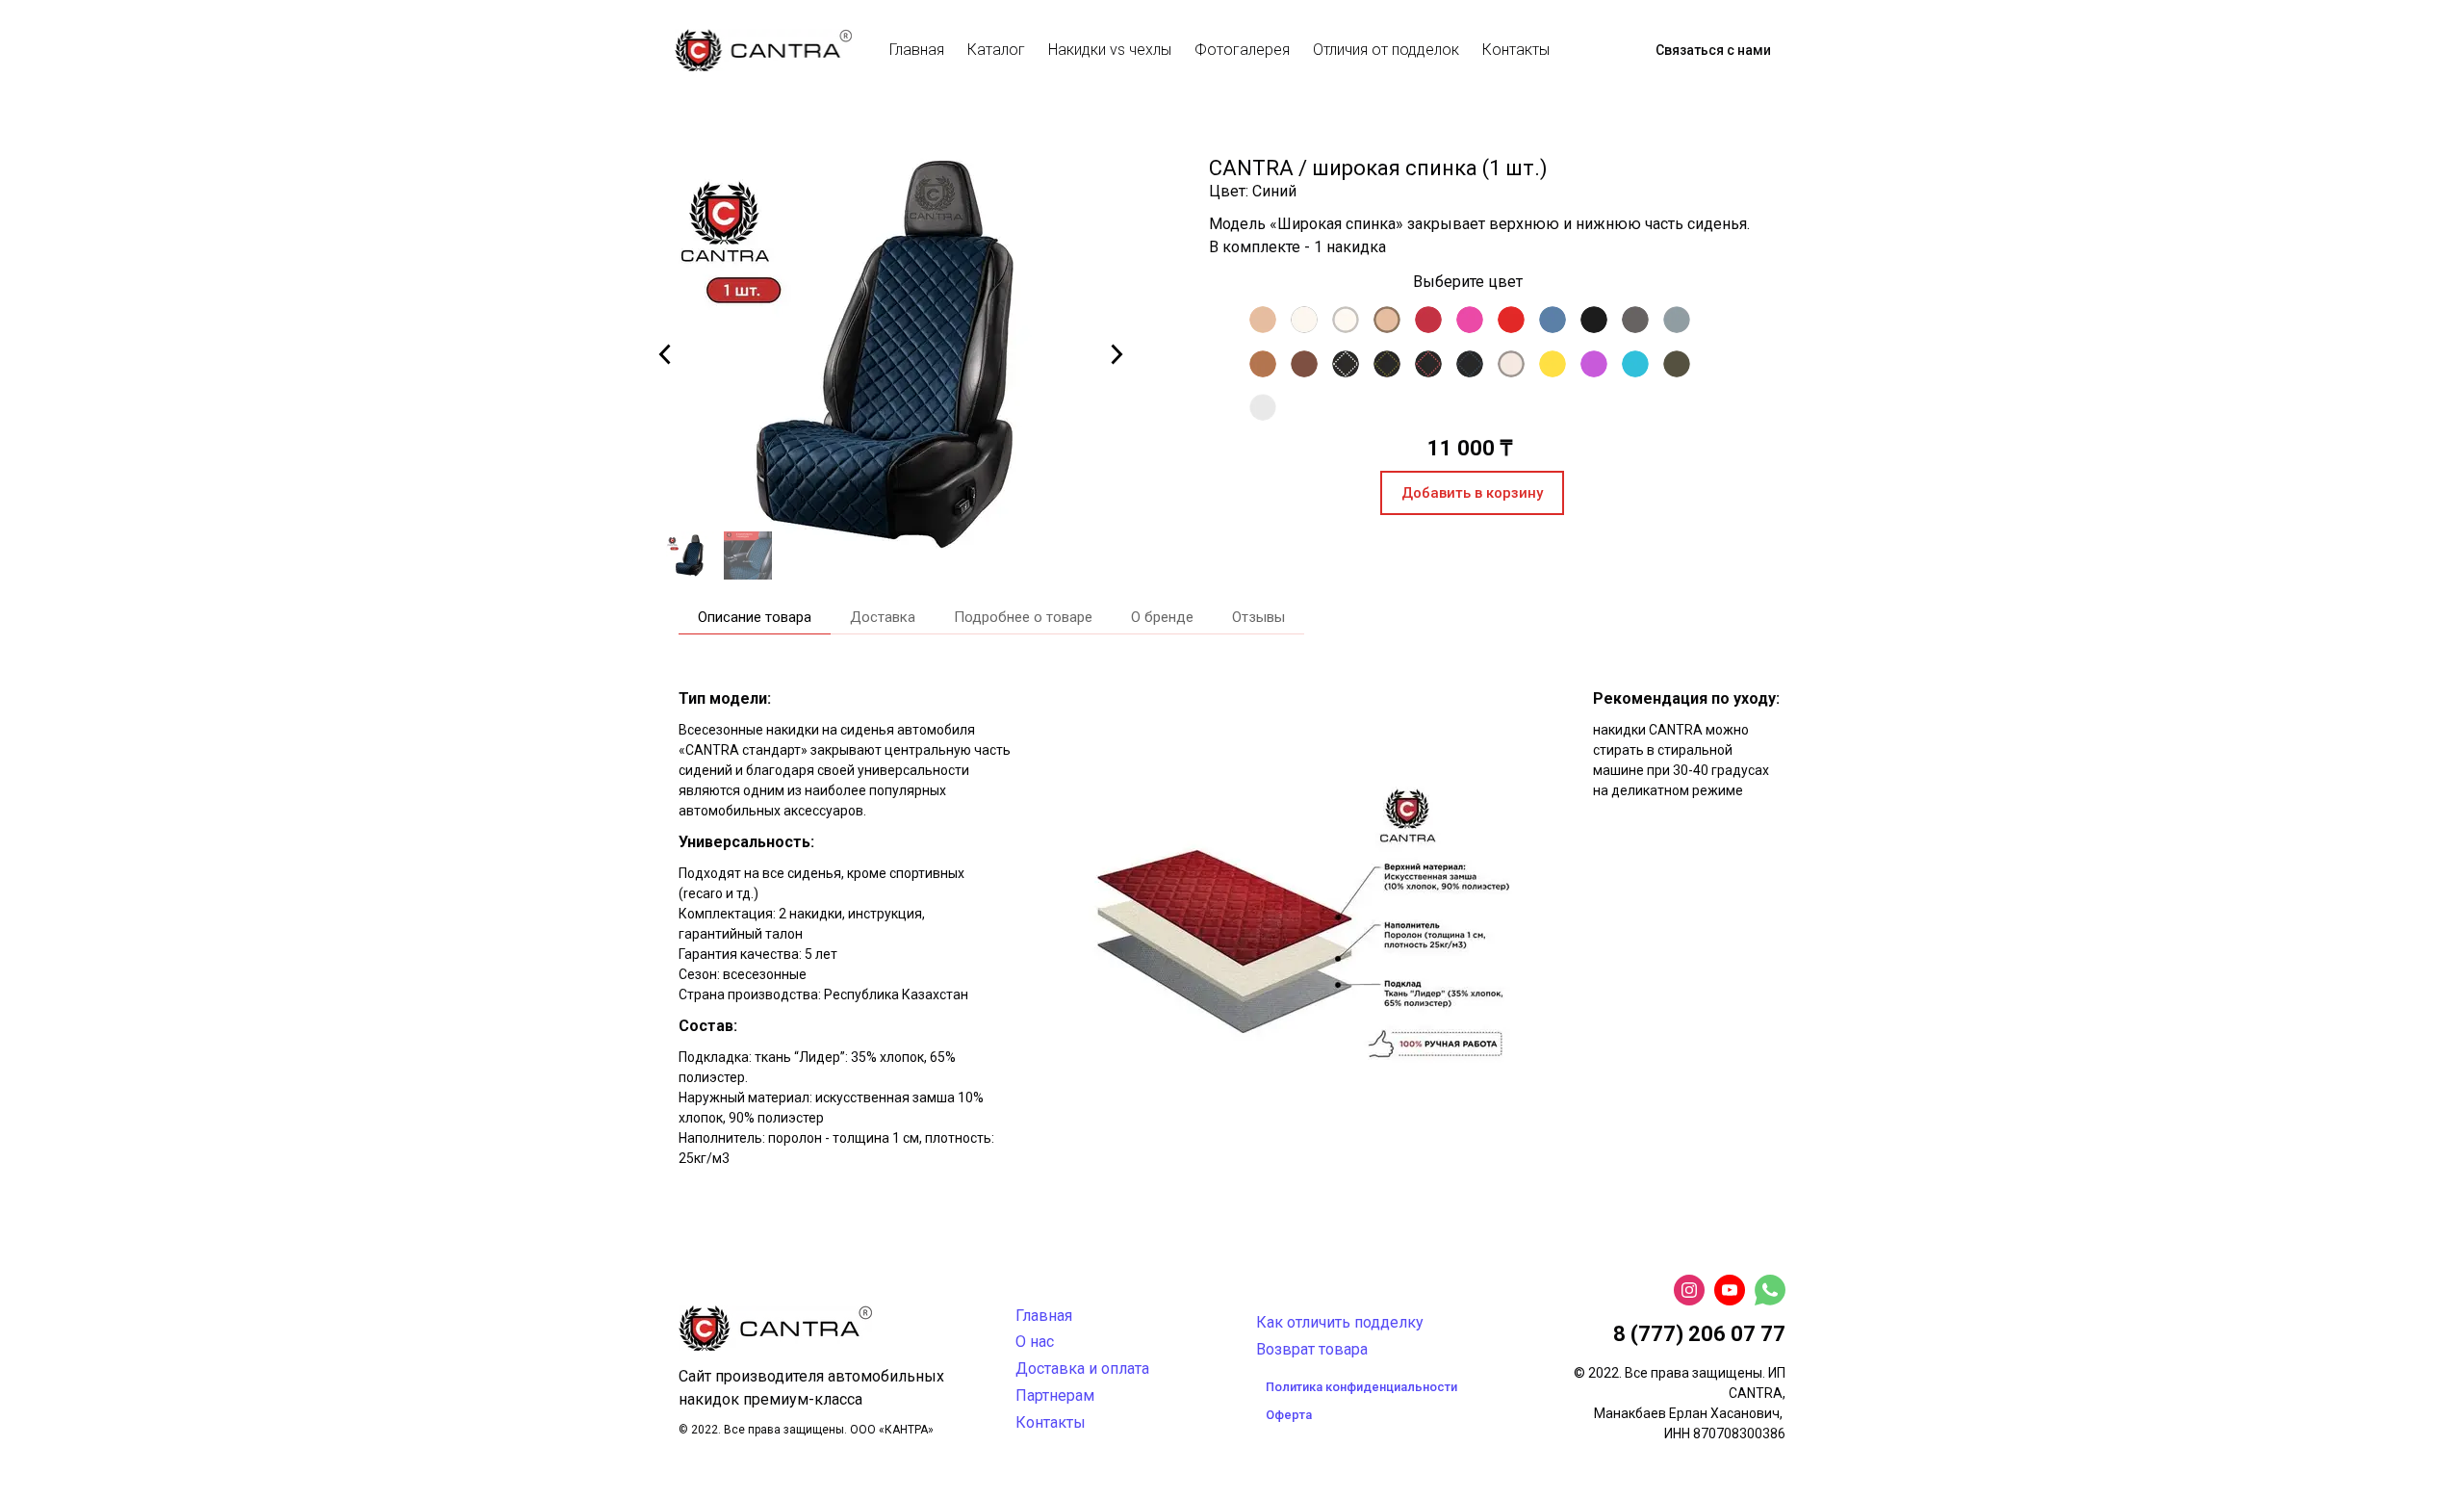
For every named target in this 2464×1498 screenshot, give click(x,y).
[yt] (1730, 1290)
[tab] (755, 618)
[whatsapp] (1770, 1290)
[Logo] (763, 50)
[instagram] (1689, 1290)
